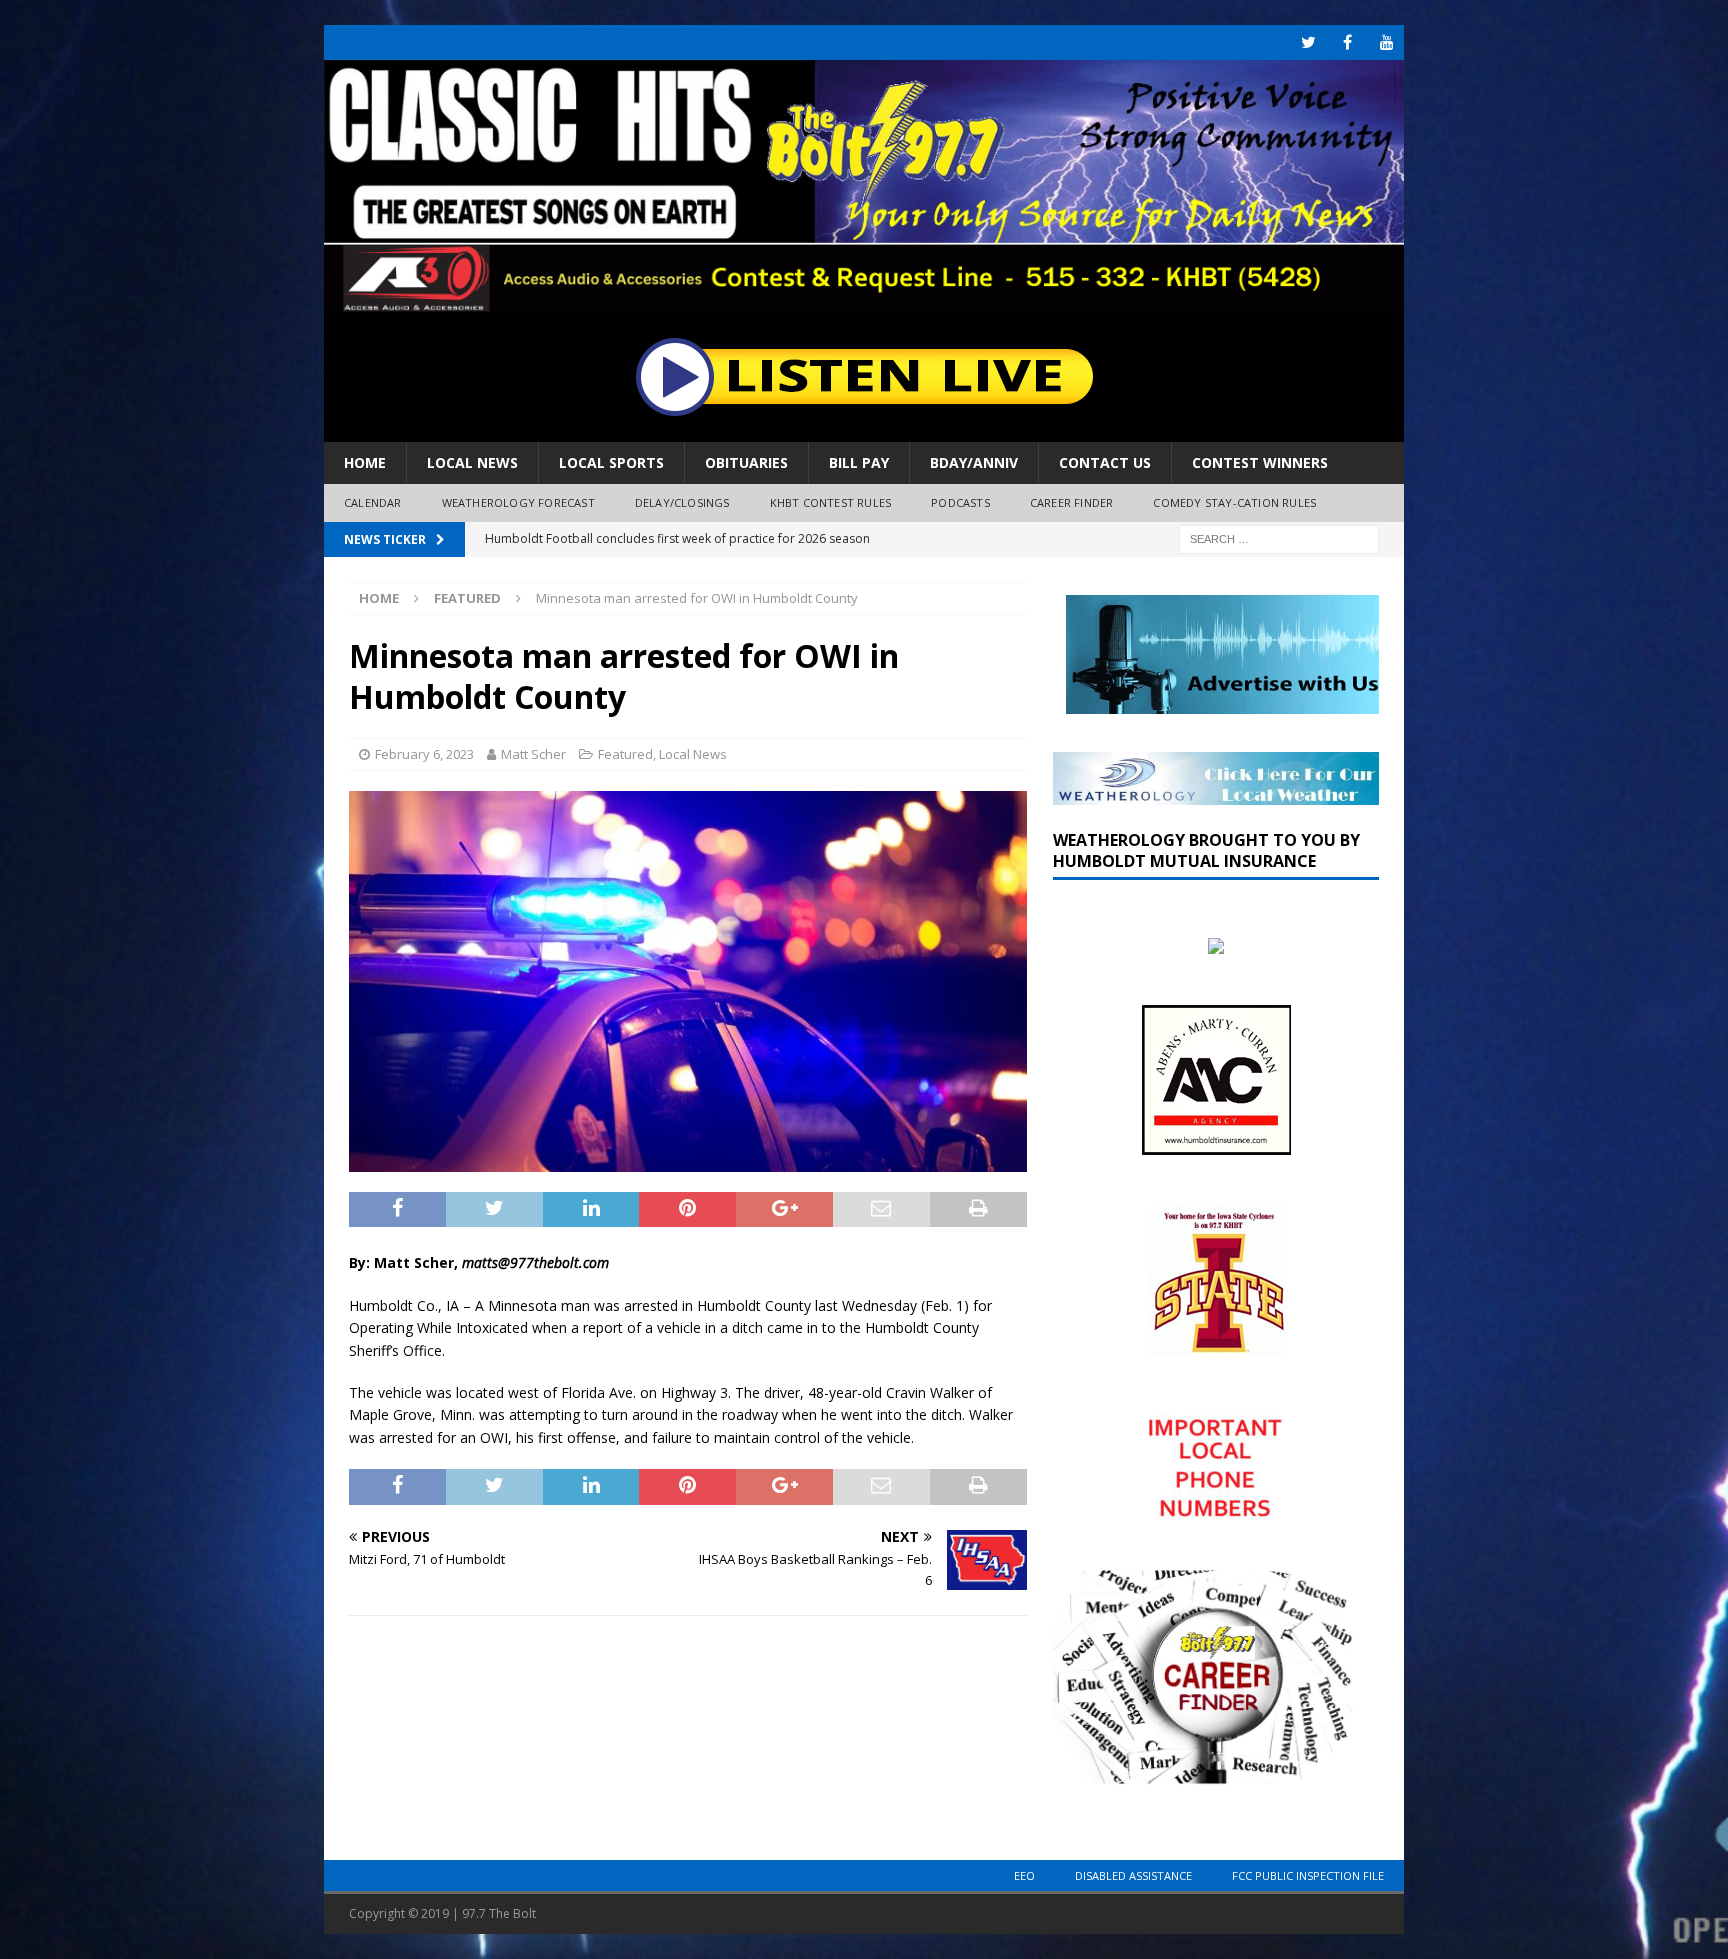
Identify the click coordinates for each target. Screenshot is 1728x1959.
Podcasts (960, 502)
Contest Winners (1260, 462)
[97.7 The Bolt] (864, 300)
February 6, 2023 (424, 754)
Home (365, 462)
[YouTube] (1386, 42)
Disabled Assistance (1133, 1875)
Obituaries (746, 462)
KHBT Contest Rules (831, 502)
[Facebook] (1347, 42)
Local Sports (611, 462)
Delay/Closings (682, 502)
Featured (625, 754)
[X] (1308, 42)
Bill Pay (859, 462)
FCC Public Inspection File (1308, 1875)
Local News (472, 462)
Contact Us (1105, 462)
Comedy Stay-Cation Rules (1234, 502)
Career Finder (1072, 502)
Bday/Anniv (974, 462)
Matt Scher (533, 754)
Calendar (373, 502)
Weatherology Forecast (518, 502)
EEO (1024, 1875)
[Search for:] (1279, 537)
